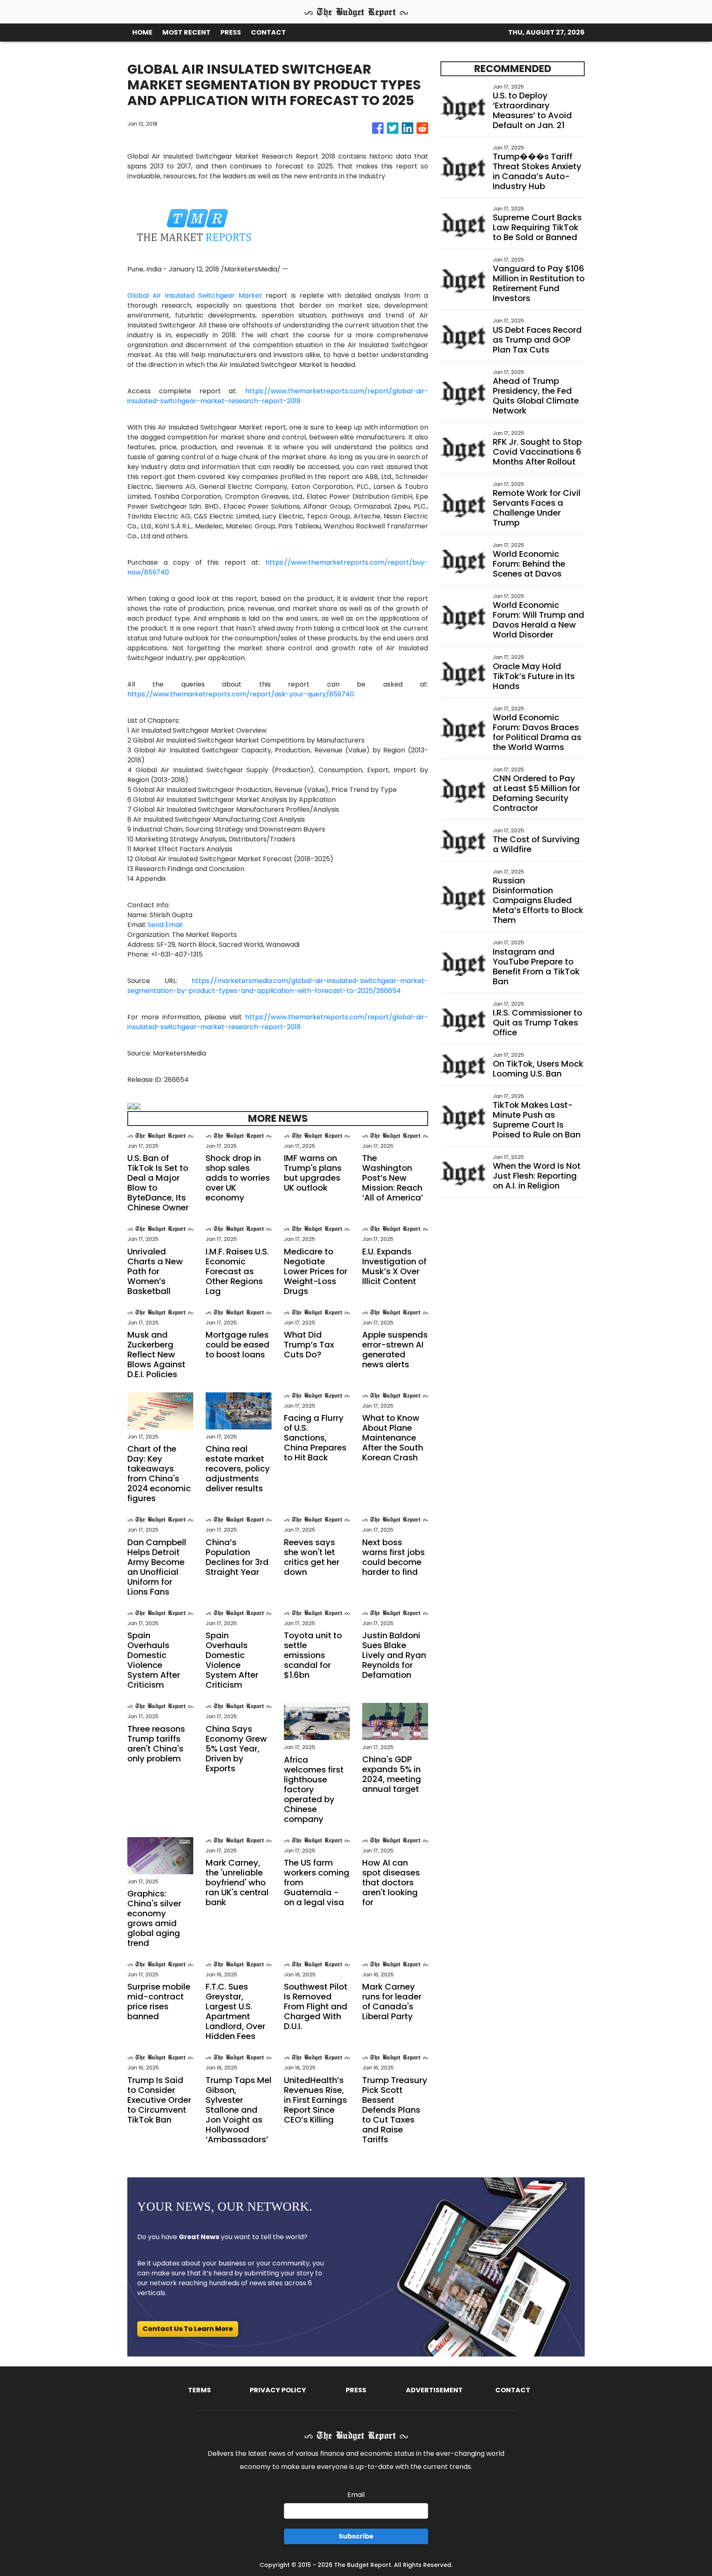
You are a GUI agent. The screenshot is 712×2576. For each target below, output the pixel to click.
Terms (199, 2390)
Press (356, 2390)
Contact (513, 2390)
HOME (142, 32)
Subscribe (356, 2536)
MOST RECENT (186, 32)
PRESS (231, 32)
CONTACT (268, 32)
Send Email (165, 925)
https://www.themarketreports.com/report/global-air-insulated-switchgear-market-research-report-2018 (278, 396)
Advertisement (434, 2390)
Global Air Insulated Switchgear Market (195, 295)
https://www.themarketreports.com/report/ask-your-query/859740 (241, 694)
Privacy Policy (278, 2390)
